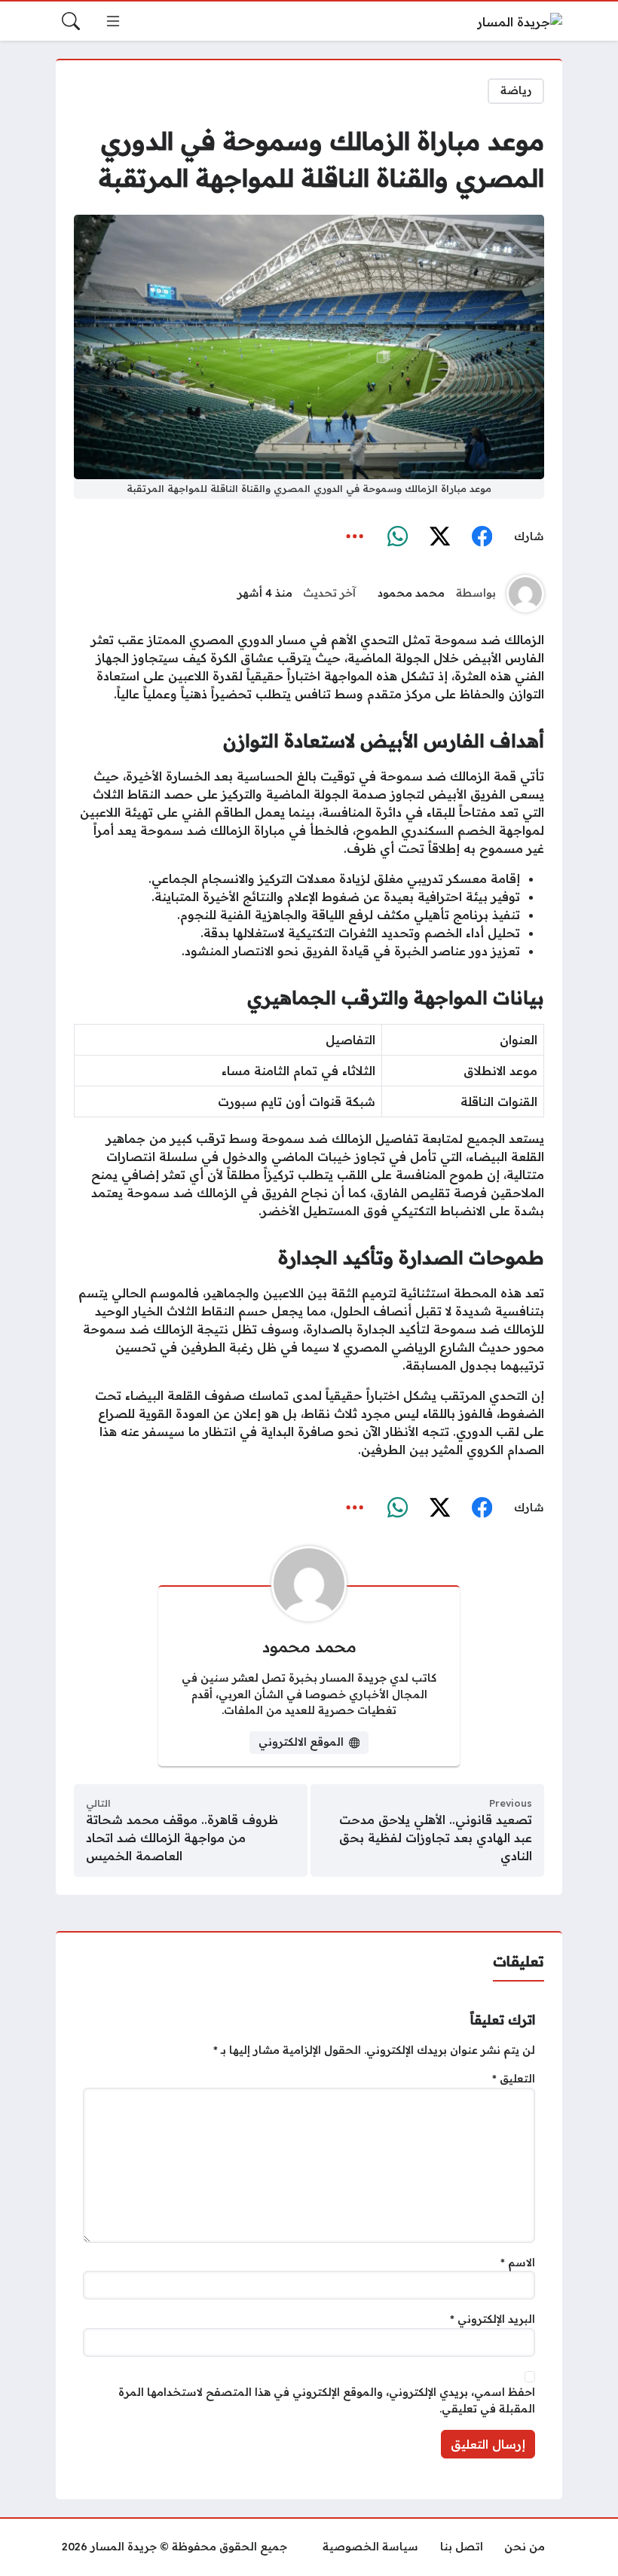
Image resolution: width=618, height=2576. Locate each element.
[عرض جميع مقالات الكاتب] (525, 594)
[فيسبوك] (482, 536)
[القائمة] (113, 21)
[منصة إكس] (439, 536)
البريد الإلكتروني (493, 2319)
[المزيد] (355, 536)
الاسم (518, 2263)
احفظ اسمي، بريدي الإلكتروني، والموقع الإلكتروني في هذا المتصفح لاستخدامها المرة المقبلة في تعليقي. (327, 2400)
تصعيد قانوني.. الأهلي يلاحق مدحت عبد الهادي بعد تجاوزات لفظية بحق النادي (436, 1838)
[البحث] (71, 21)
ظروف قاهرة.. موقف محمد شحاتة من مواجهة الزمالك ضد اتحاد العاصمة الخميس (182, 1838)
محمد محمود (411, 593)
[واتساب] (397, 536)
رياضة (516, 90)
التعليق (514, 2079)
